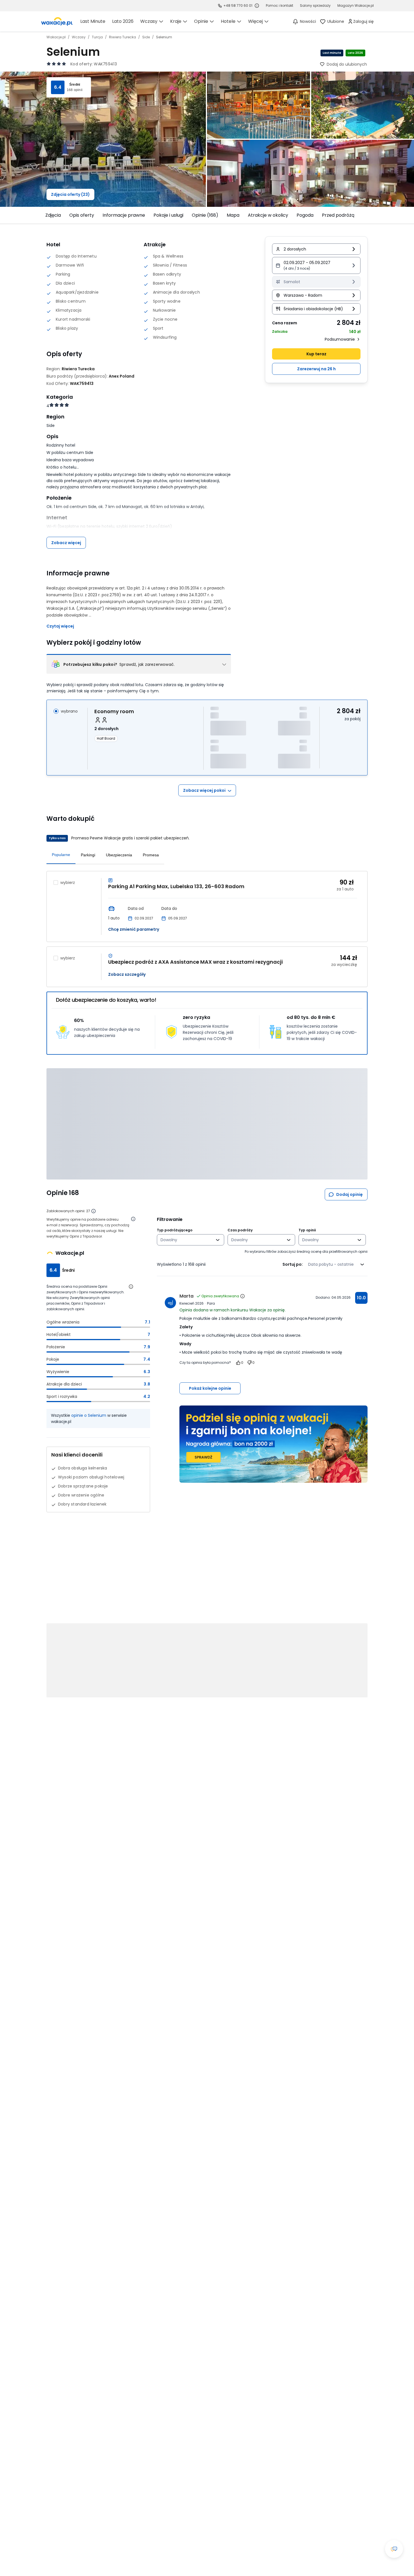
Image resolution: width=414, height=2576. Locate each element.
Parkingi (88, 855)
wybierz (68, 883)
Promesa (151, 855)
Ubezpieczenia (119, 855)
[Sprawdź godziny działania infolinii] (257, 6)
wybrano (69, 711)
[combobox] (187, 1240)
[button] (316, 265)
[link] (57, 21)
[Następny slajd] (371, 215)
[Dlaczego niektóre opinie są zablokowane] (94, 1211)
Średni (75, 85)
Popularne (61, 855)
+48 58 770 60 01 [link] (238, 5)
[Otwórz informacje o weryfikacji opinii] (133, 1219)
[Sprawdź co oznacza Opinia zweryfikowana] (242, 1296)
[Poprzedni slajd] (43, 215)
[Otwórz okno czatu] (394, 2549)
